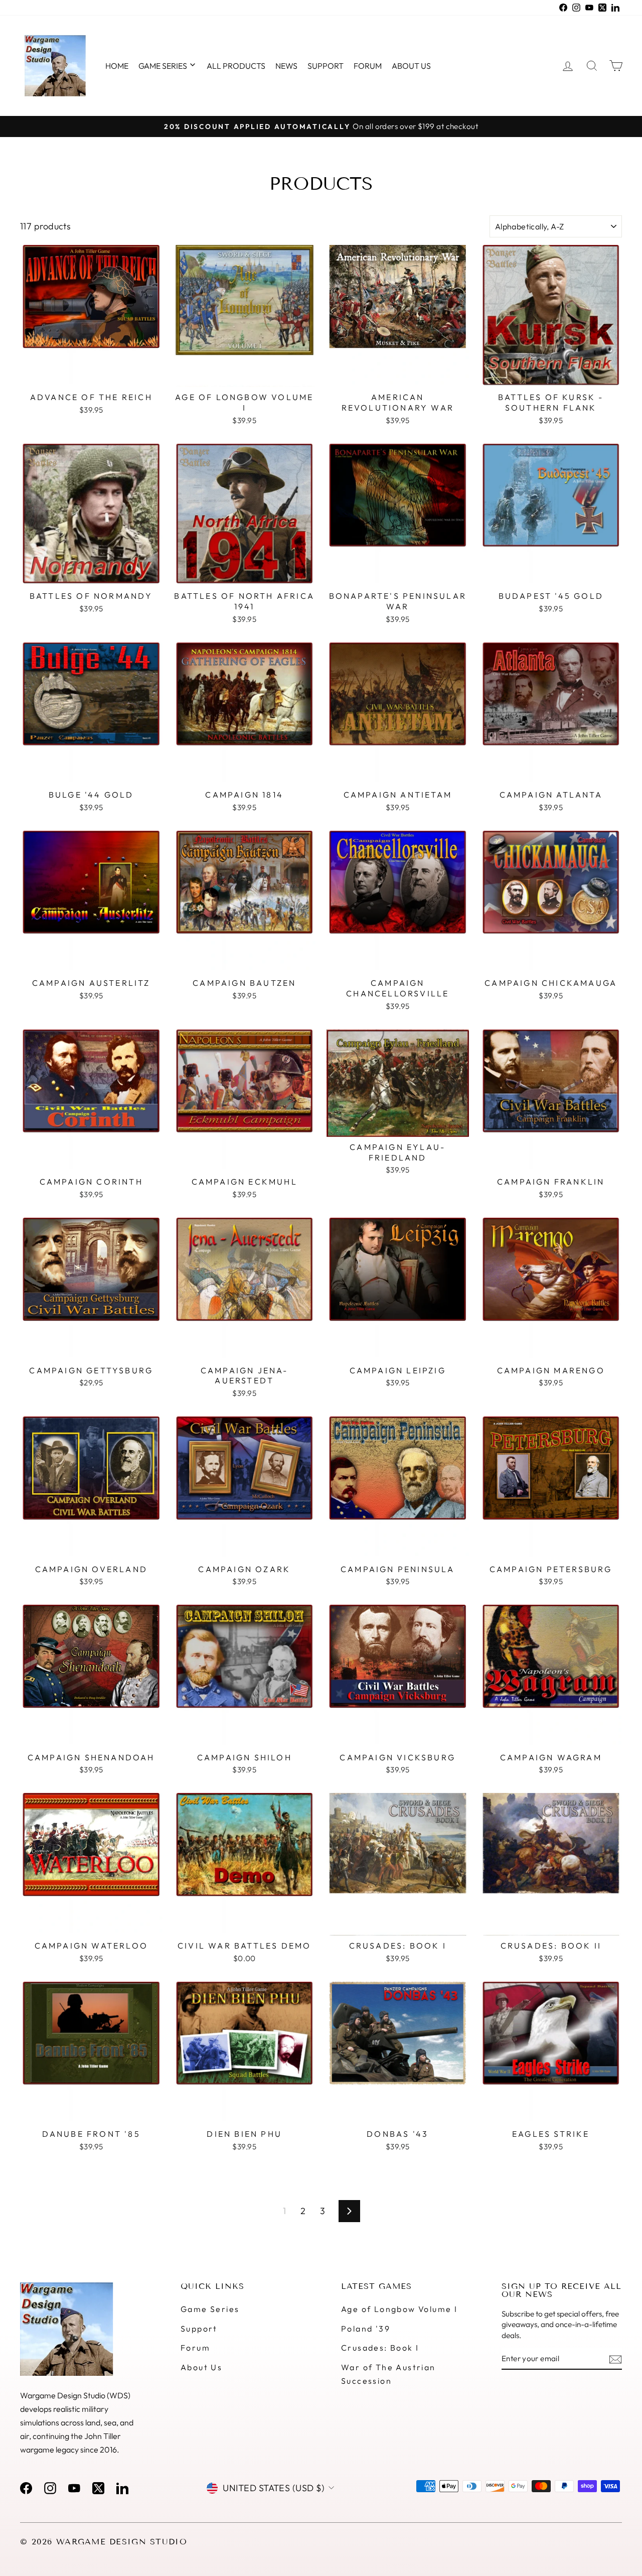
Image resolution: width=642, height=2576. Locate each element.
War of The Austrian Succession (388, 2374)
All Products (236, 66)
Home (117, 66)
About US (411, 66)
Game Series (164, 66)
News (286, 66)
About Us (201, 2367)
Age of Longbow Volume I (399, 2309)
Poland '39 (366, 2329)
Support (326, 66)
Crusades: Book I (380, 2348)
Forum (368, 66)
